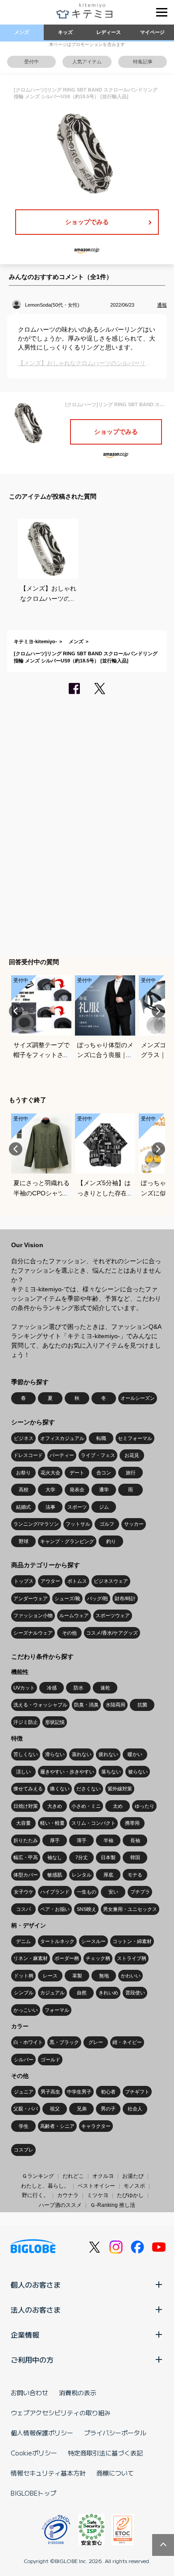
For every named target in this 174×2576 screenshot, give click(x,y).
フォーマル (57, 2010)
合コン (104, 1473)
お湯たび (133, 2176)
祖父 (55, 2109)
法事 (50, 1507)
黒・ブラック (64, 2042)
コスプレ (24, 2150)
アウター (50, 1581)
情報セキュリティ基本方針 (48, 2473)
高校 (24, 1490)
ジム (104, 1507)
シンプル (24, 1993)
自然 (82, 1993)
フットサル (78, 1524)
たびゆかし (130, 2195)
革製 (77, 1976)
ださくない (89, 1789)
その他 (69, 1633)
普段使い (135, 1993)
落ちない (111, 1772)
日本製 (108, 1857)
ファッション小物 (33, 1615)
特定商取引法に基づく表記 (105, 2453)
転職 (101, 1438)
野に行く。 (35, 2195)
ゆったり (145, 1806)
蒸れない (82, 1754)
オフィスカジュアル (62, 1438)
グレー (96, 2042)
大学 (50, 1490)
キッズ (65, 32)
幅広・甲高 (26, 1857)
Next (158, 1011)
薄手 (82, 1840)
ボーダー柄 (67, 1958)
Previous (16, 1011)
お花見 (132, 1455)
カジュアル (52, 1993)
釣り (111, 1541)
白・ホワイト (28, 2042)
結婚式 (23, 1507)
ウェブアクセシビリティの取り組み (61, 2413)
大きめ (55, 1806)
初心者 (108, 2092)
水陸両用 (116, 1705)
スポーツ (77, 1507)
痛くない (60, 1789)
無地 (104, 1976)
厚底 (108, 1875)
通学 (104, 1490)
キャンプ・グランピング (67, 1541)
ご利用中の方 (32, 2360)
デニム (23, 1941)
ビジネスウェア (111, 1581)
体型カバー (26, 1875)
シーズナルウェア (33, 1633)
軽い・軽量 (52, 1823)
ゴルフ (107, 1524)
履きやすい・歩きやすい (67, 1772)
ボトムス (77, 1581)
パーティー (62, 1455)
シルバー (24, 2060)
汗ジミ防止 (26, 1722)
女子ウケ (24, 1892)
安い (113, 1892)
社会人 (135, 2109)
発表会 (77, 1490)
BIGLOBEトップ (33, 2493)
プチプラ (140, 1892)
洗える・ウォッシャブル (40, 1705)
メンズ (22, 32)
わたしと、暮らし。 (45, 2186)
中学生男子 (79, 2092)
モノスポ (134, 2186)
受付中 (31, 62)
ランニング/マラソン (36, 1524)
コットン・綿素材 (132, 1941)
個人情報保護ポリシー (42, 2433)
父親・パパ (26, 2109)
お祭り (23, 1473)
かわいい (131, 1976)
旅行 (131, 1473)
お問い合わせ (29, 2393)
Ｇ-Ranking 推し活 (113, 2205)
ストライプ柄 (132, 1958)
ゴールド (50, 2060)
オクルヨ (103, 2176)
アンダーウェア (31, 1598)
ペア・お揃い (55, 1909)
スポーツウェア (113, 1615)
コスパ (23, 1909)
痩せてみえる (28, 1789)
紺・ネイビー (127, 2042)
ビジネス (24, 1438)
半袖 (108, 1840)
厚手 (55, 1840)
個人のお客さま (36, 2285)
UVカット (24, 1688)
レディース (109, 32)
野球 (24, 1541)
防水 (79, 1688)
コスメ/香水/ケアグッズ (112, 1633)
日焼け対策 (26, 1806)
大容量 (23, 1823)
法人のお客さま (36, 2310)
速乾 (105, 1688)
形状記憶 (55, 1722)
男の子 (108, 2109)
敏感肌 (55, 1875)
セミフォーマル (135, 1438)
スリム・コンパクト (93, 1823)
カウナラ (68, 2195)
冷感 (52, 1688)
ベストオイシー (96, 2186)
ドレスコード (28, 1455)
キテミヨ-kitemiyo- (35, 641)
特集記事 (143, 62)
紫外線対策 (120, 1789)
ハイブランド (55, 1892)
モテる (135, 1875)
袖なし (55, 1857)
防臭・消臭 (86, 1705)
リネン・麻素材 (31, 1958)
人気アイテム (87, 62)
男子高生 (50, 2092)
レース (50, 1976)
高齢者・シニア (57, 2126)
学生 (24, 2126)
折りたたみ (26, 1840)
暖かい (135, 1754)
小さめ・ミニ (86, 1806)
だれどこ (73, 2176)
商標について (115, 2473)
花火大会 (50, 1473)
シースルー (93, 1941)
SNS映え (87, 1909)
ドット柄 (24, 1976)
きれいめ (108, 1993)
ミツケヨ (98, 2195)
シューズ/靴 (67, 1598)
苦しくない (26, 1754)
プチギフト (137, 2092)
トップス (24, 1581)
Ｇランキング (38, 2176)
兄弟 (82, 2109)
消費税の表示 (78, 2393)
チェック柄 (98, 1958)
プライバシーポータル (115, 2433)
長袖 (135, 1840)
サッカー (134, 1524)
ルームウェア (74, 1615)
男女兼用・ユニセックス (130, 1909)
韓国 (135, 1857)
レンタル (82, 1875)
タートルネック (57, 1941)
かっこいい (26, 2010)
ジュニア (24, 2092)
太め (118, 1806)
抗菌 (142, 1705)
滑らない (55, 1754)
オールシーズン (138, 1398)
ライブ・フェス (98, 1455)
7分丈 (82, 1857)
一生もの (87, 1892)
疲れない (108, 1754)
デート (77, 1473)
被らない (138, 1772)
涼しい (23, 1772)
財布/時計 (125, 1598)
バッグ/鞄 (97, 1598)
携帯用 (132, 1823)
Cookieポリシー (34, 2453)
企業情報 (25, 2335)
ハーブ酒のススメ (60, 2205)
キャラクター (96, 2126)
